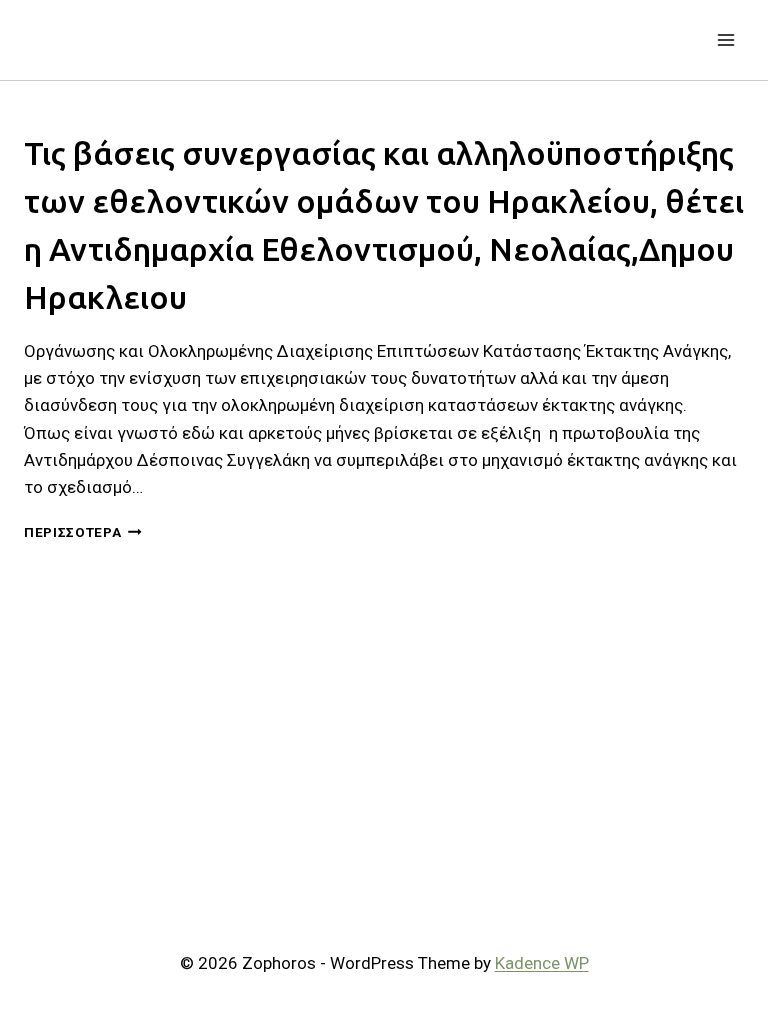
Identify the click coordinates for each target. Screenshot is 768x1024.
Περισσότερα (83, 532)
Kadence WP (542, 963)
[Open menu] (725, 39)
